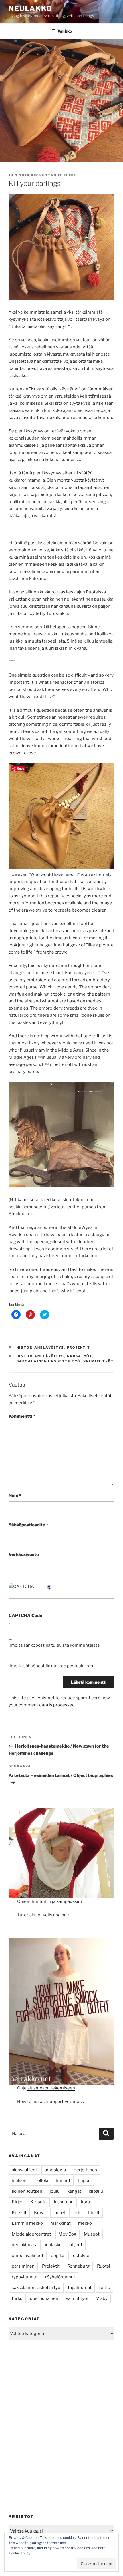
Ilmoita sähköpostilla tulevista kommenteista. (54, 1645)
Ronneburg (78, 2266)
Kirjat (17, 2202)
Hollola (41, 2180)
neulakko (53, 2245)
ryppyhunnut (25, 2277)
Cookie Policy (20, 2553)
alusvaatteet (24, 2170)
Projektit (79, 1347)
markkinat (60, 2223)
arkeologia (55, 2170)
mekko (85, 2223)
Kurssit (19, 2213)
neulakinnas (24, 2245)
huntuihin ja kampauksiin (57, 1901)
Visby (102, 2298)
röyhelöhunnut (60, 2277)
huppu (84, 2180)
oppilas (58, 2256)
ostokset (82, 2256)
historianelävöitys (40, 1356)
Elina (70, 175)
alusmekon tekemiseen (51, 2088)
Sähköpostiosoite (28, 1525)
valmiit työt (99, 1361)
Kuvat (40, 2213)
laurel (59, 2213)
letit (77, 2213)
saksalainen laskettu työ (49, 1361)
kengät (74, 2191)
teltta (105, 2288)
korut (86, 2202)
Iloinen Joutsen (27, 2191)
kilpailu (96, 2191)
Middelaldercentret (31, 2234)
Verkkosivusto (24, 1554)
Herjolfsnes (85, 2170)
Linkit (94, 2213)
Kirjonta (38, 2202)
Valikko (65, 31)
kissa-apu (64, 2202)
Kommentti (22, 1416)
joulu (55, 2191)
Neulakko (30, 8)
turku (17, 2298)
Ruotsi (104, 2266)
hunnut (63, 2180)
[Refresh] (49, 1586)
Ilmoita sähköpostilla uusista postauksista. (51, 1666)
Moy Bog (68, 2234)
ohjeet (76, 2245)
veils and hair (56, 1915)
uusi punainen (44, 2298)
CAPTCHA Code (25, 1616)
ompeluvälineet (28, 2256)
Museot (92, 2234)
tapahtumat (80, 2288)
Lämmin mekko (27, 2223)
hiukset (19, 2180)
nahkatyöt (80, 1356)
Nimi (15, 1496)
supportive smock (66, 2102)
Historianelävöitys (40, 1347)
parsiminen (23, 2266)
